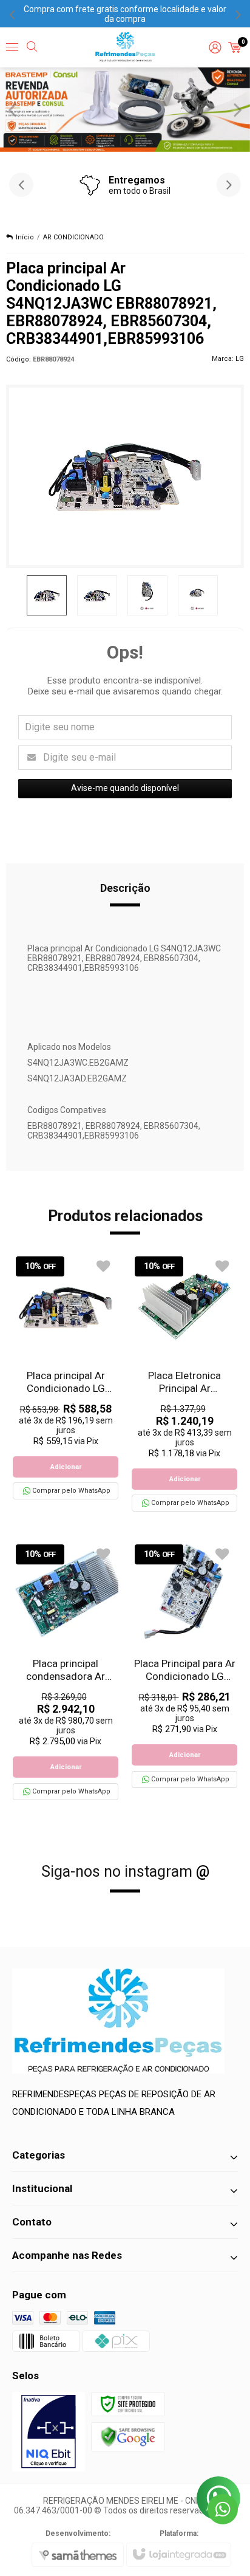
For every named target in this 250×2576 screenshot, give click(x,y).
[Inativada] (49, 2432)
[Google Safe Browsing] (128, 2436)
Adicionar (66, 1467)
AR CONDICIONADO (73, 237)
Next (238, 109)
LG (240, 359)
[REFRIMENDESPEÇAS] (125, 47)
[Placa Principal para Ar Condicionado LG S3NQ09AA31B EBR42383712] (184, 1664)
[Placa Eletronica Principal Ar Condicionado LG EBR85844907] (184, 1382)
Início (25, 237)
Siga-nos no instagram (125, 1872)
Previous (12, 109)
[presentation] (12, 14)
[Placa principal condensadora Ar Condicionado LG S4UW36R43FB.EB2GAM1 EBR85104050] (66, 1670)
